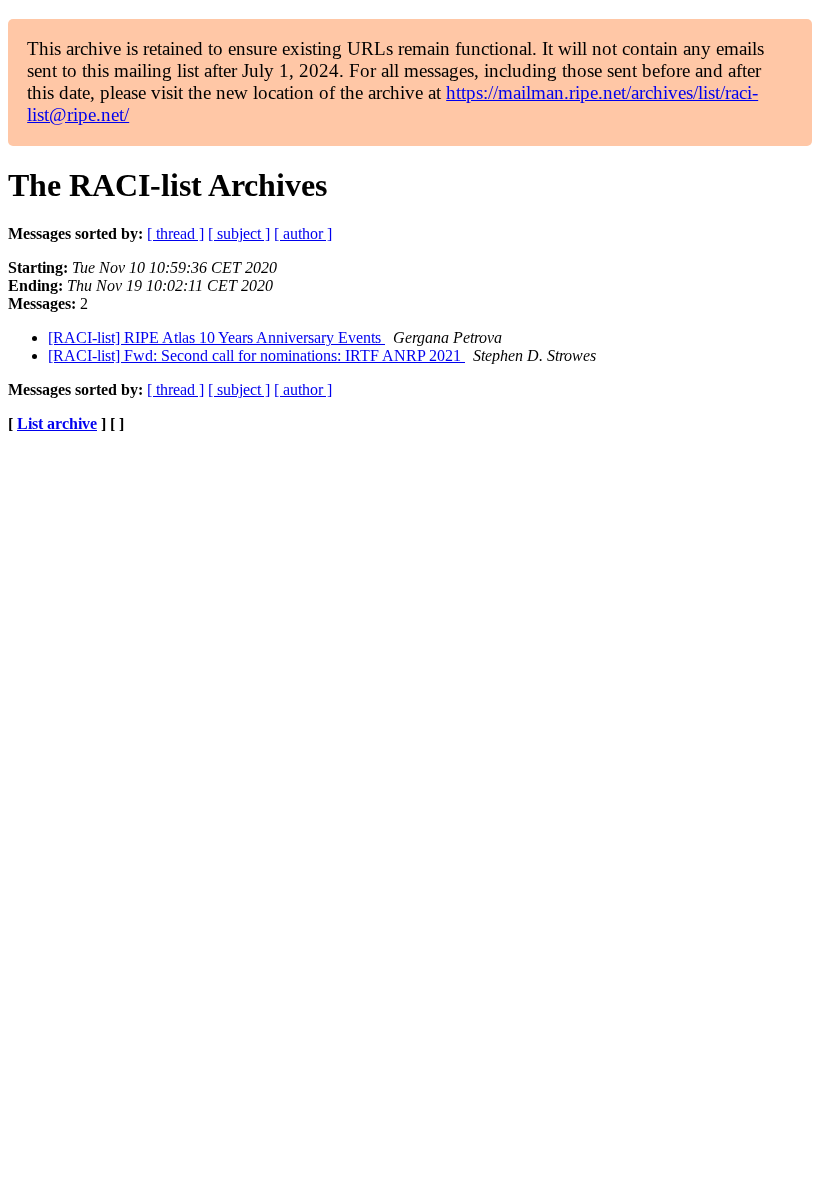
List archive (57, 423)
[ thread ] (175, 233)
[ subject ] (239, 233)
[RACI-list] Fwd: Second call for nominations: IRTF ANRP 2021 (256, 355)
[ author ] (303, 233)
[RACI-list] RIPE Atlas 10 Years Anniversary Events (216, 337)
